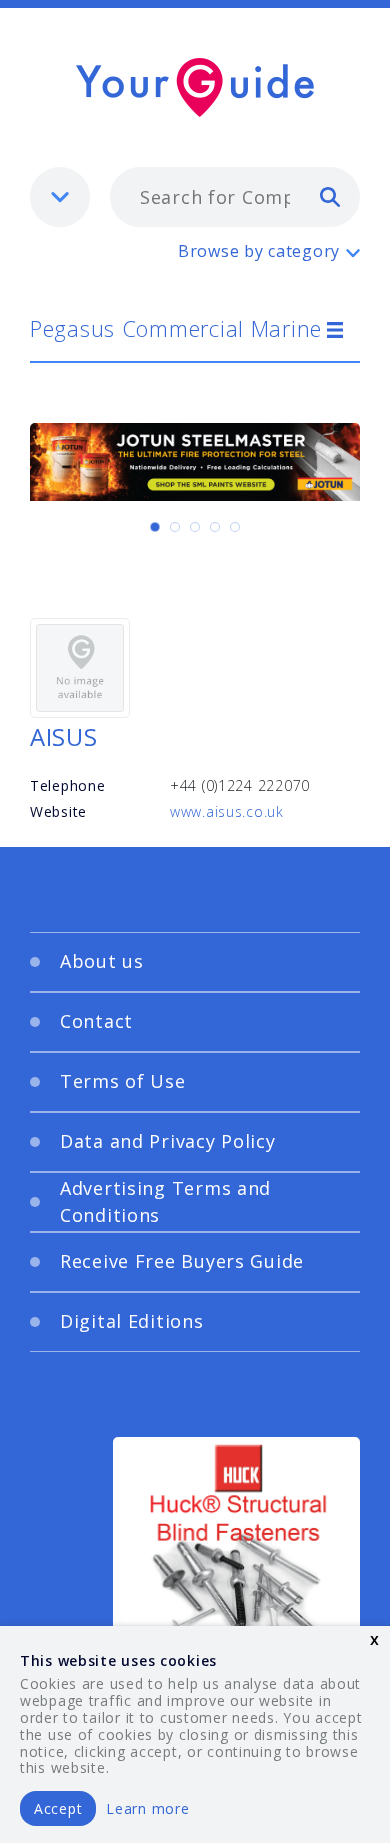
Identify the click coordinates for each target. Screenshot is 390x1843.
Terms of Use (123, 1081)
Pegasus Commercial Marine (176, 328)
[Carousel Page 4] (215, 527)
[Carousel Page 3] (195, 527)
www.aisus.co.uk (227, 811)
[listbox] (60, 197)
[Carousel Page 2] (175, 527)
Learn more (147, 1808)
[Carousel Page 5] (235, 527)
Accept (58, 1808)
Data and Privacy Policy (168, 1141)
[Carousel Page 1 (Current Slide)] (155, 527)
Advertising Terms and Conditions (165, 1201)
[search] (330, 196)
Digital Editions (132, 1321)
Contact (96, 1021)
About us (102, 961)
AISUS (64, 736)
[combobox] (235, 197)
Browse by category (259, 251)
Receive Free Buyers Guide (182, 1261)
